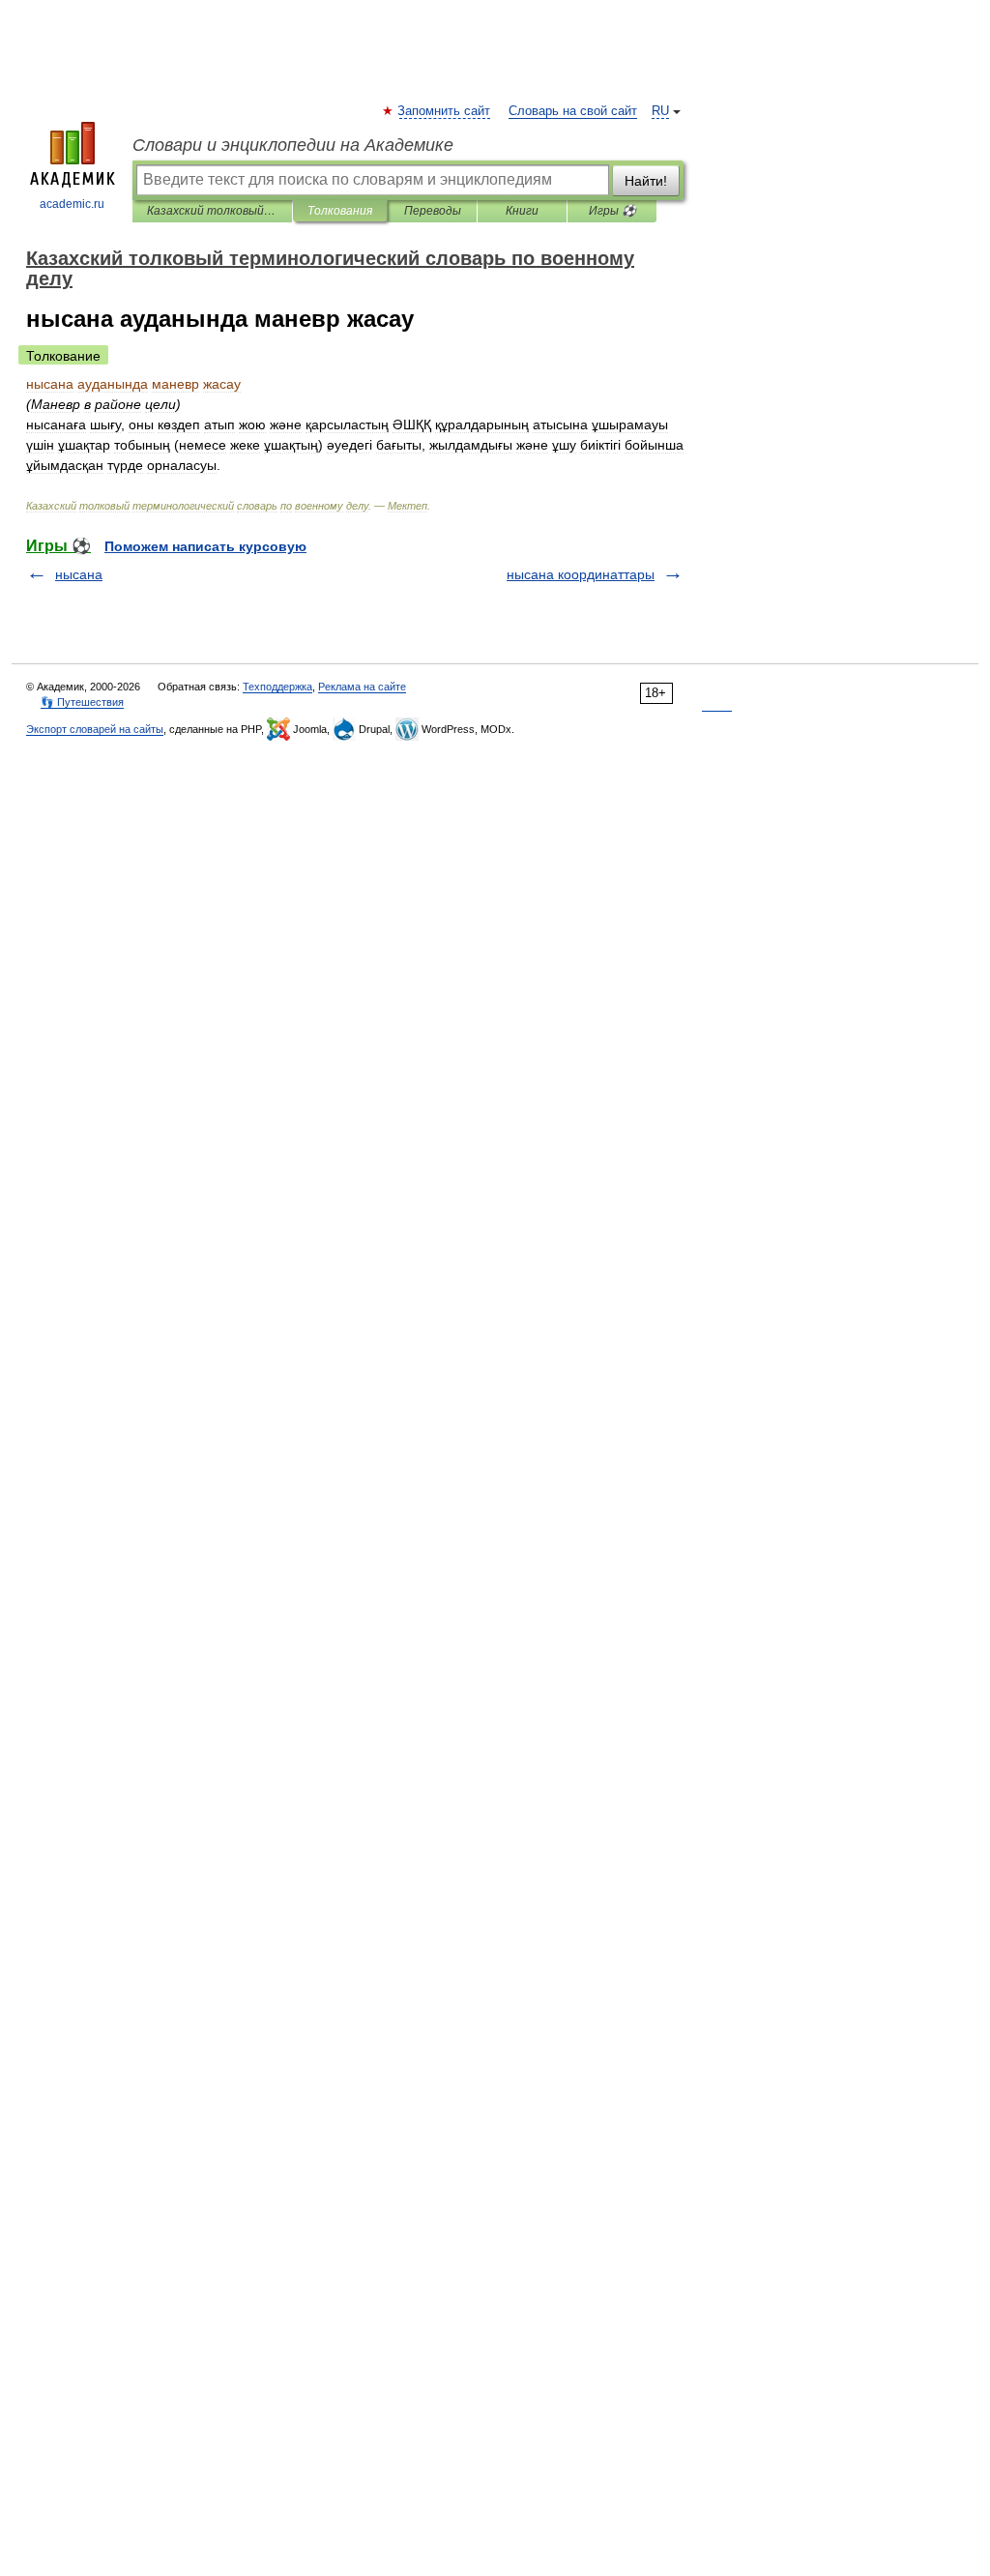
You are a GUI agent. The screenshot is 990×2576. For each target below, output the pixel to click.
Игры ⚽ (612, 211)
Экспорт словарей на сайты (95, 729)
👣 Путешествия (82, 702)
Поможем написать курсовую (205, 546)
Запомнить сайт (445, 111)
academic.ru (72, 204)
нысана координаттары (581, 574)
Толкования (340, 211)
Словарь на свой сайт (573, 111)
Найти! (646, 181)
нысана (79, 574)
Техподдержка (277, 687)
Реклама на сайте (362, 687)
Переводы (433, 211)
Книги (522, 211)
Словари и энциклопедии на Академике (293, 145)
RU (660, 111)
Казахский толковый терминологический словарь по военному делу (212, 211)
